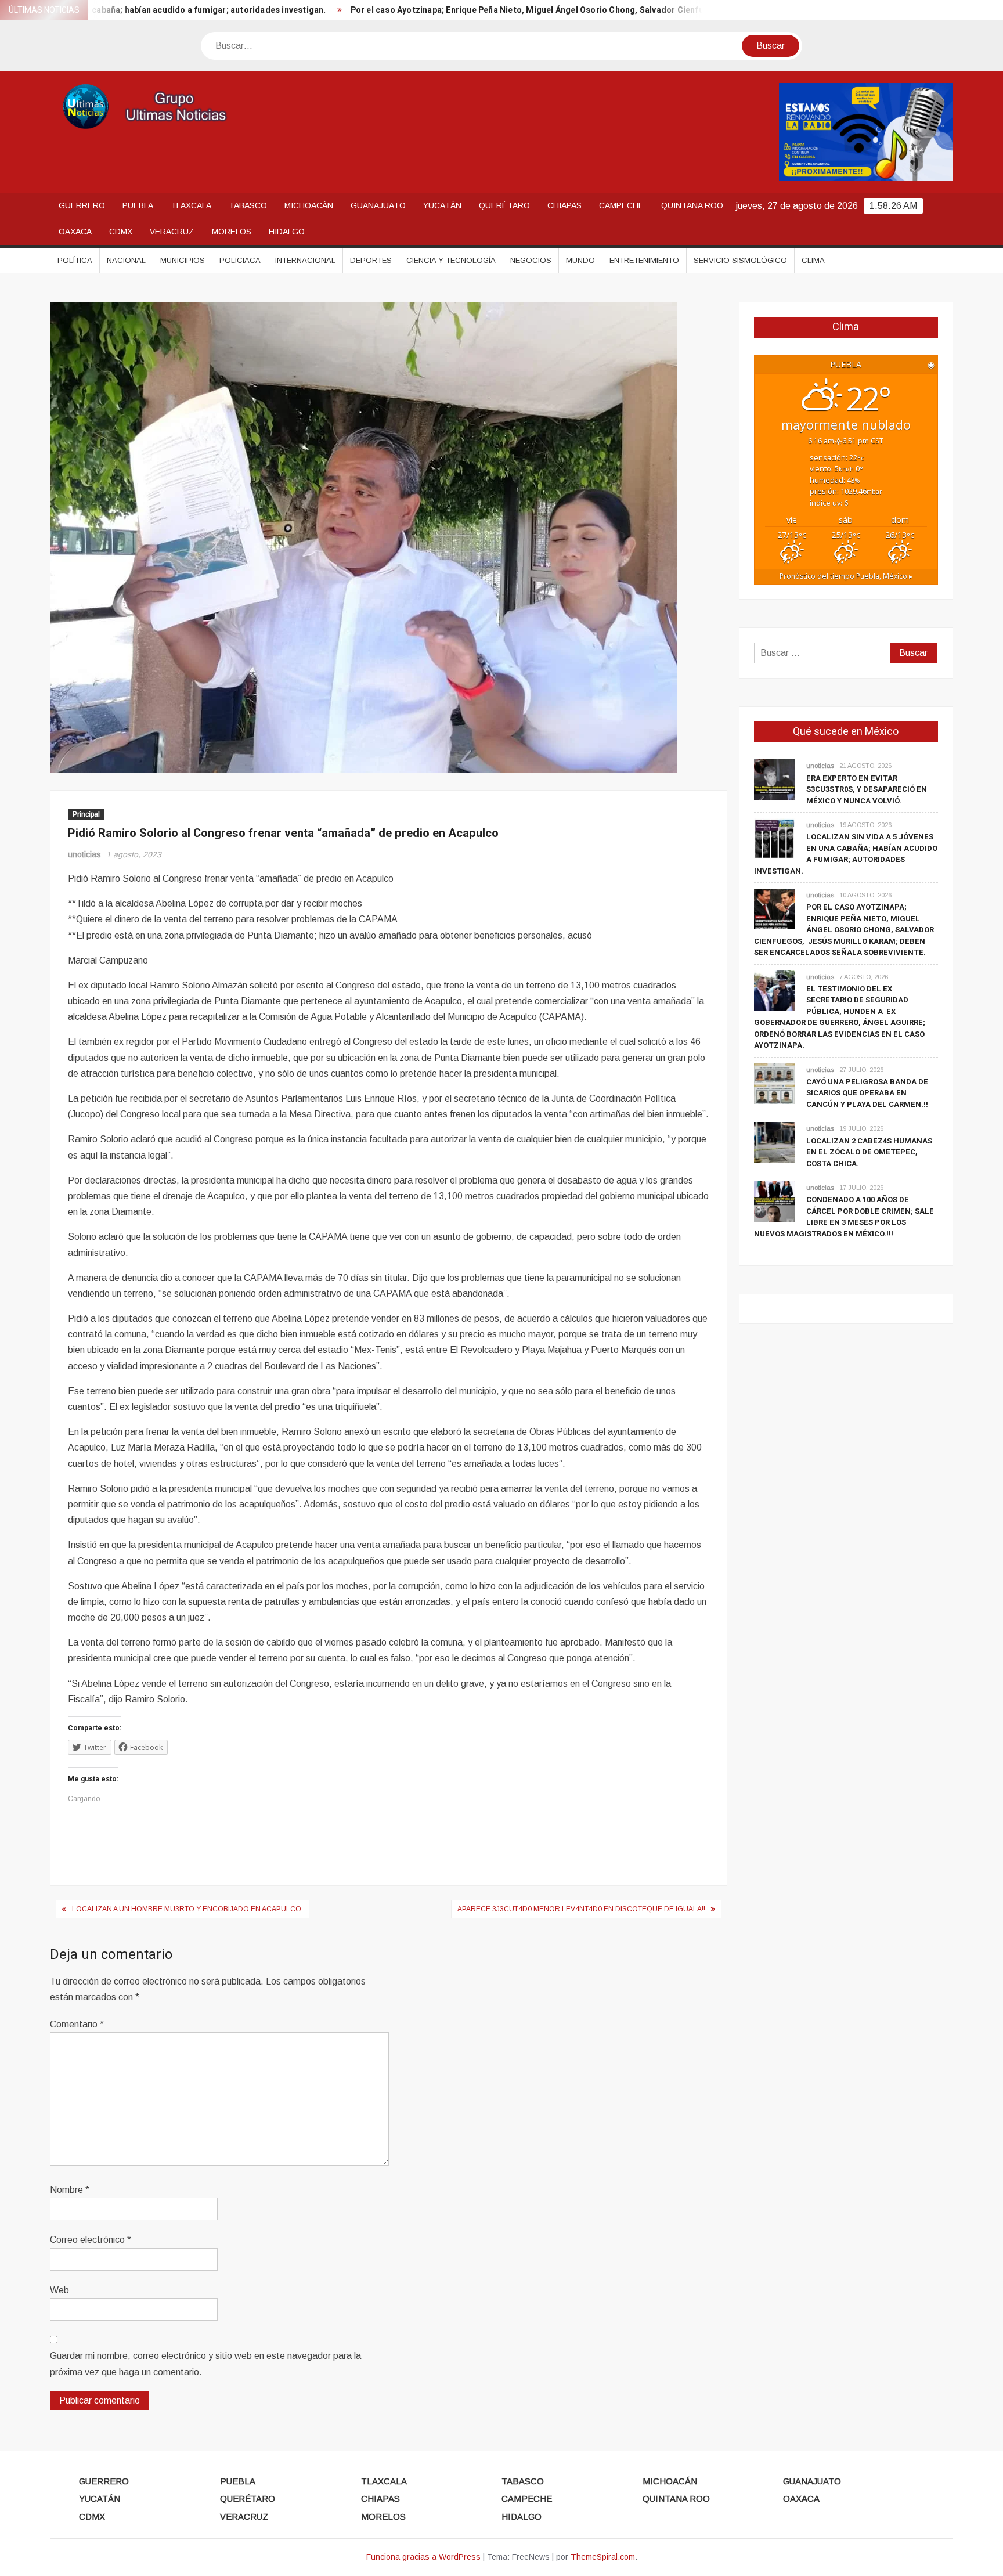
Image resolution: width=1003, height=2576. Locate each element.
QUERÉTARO (504, 205)
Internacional (305, 260)
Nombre (70, 2190)
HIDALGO (287, 232)
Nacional (126, 260)
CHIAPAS (564, 205)
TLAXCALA (191, 205)
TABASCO (248, 205)
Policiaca (240, 260)
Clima (813, 260)
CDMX (121, 232)
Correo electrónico (91, 2240)
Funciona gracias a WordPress (423, 2557)
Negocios (531, 260)
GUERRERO (82, 205)
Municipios (183, 260)
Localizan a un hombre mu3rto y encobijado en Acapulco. (187, 1909)
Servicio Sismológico (740, 260)
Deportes (371, 260)
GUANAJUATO (378, 205)
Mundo (580, 260)
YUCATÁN (442, 205)
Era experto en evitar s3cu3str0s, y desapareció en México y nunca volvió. (867, 789)
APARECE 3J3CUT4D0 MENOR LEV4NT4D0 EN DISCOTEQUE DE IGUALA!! (581, 1909)
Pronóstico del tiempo (846, 576)
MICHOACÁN (309, 205)
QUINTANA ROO (692, 205)
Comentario (77, 2024)
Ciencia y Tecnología (451, 260)
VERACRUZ (172, 232)
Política (75, 260)
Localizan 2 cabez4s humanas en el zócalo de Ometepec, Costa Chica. (869, 1152)
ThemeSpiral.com (603, 2557)
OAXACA (75, 232)
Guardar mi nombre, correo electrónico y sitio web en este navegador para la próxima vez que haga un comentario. (205, 2364)
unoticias (84, 854)
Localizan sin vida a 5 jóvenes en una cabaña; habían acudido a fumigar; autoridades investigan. (846, 854)
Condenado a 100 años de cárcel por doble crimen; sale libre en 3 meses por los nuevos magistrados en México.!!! (844, 1217)
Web (59, 2290)
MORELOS (232, 232)
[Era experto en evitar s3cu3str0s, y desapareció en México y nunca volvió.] (774, 779)
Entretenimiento (644, 260)
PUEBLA (138, 205)
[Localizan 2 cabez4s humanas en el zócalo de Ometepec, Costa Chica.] (774, 1142)
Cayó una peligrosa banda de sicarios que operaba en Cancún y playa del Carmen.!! (867, 1093)
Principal (86, 814)
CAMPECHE (621, 205)
